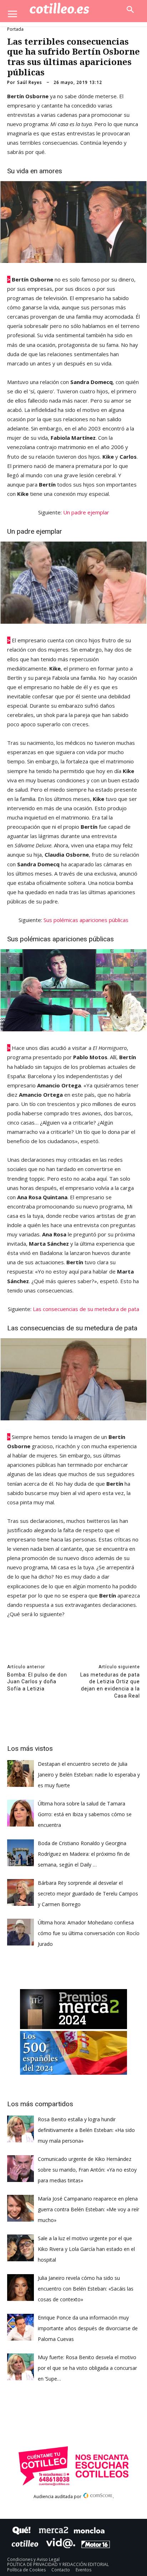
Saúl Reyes (30, 83)
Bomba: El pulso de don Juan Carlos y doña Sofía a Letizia (37, 1682)
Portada (15, 29)
